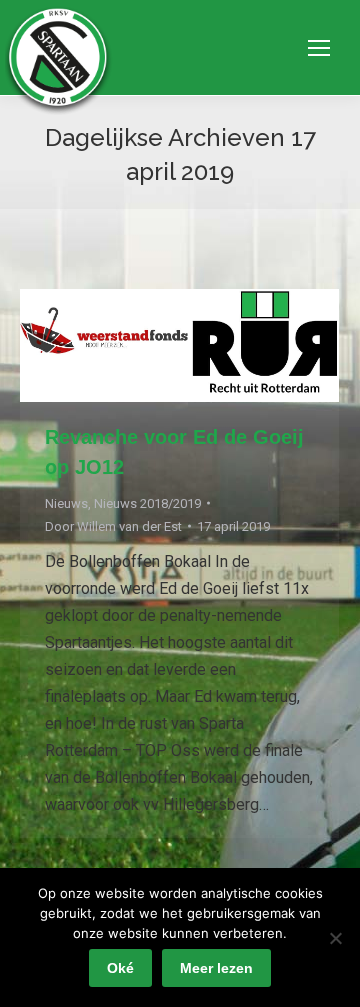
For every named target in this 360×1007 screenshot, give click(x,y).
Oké (120, 968)
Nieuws (66, 503)
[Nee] (335, 938)
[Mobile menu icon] (319, 48)
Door (113, 526)
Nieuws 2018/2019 (147, 503)
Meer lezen (216, 968)
